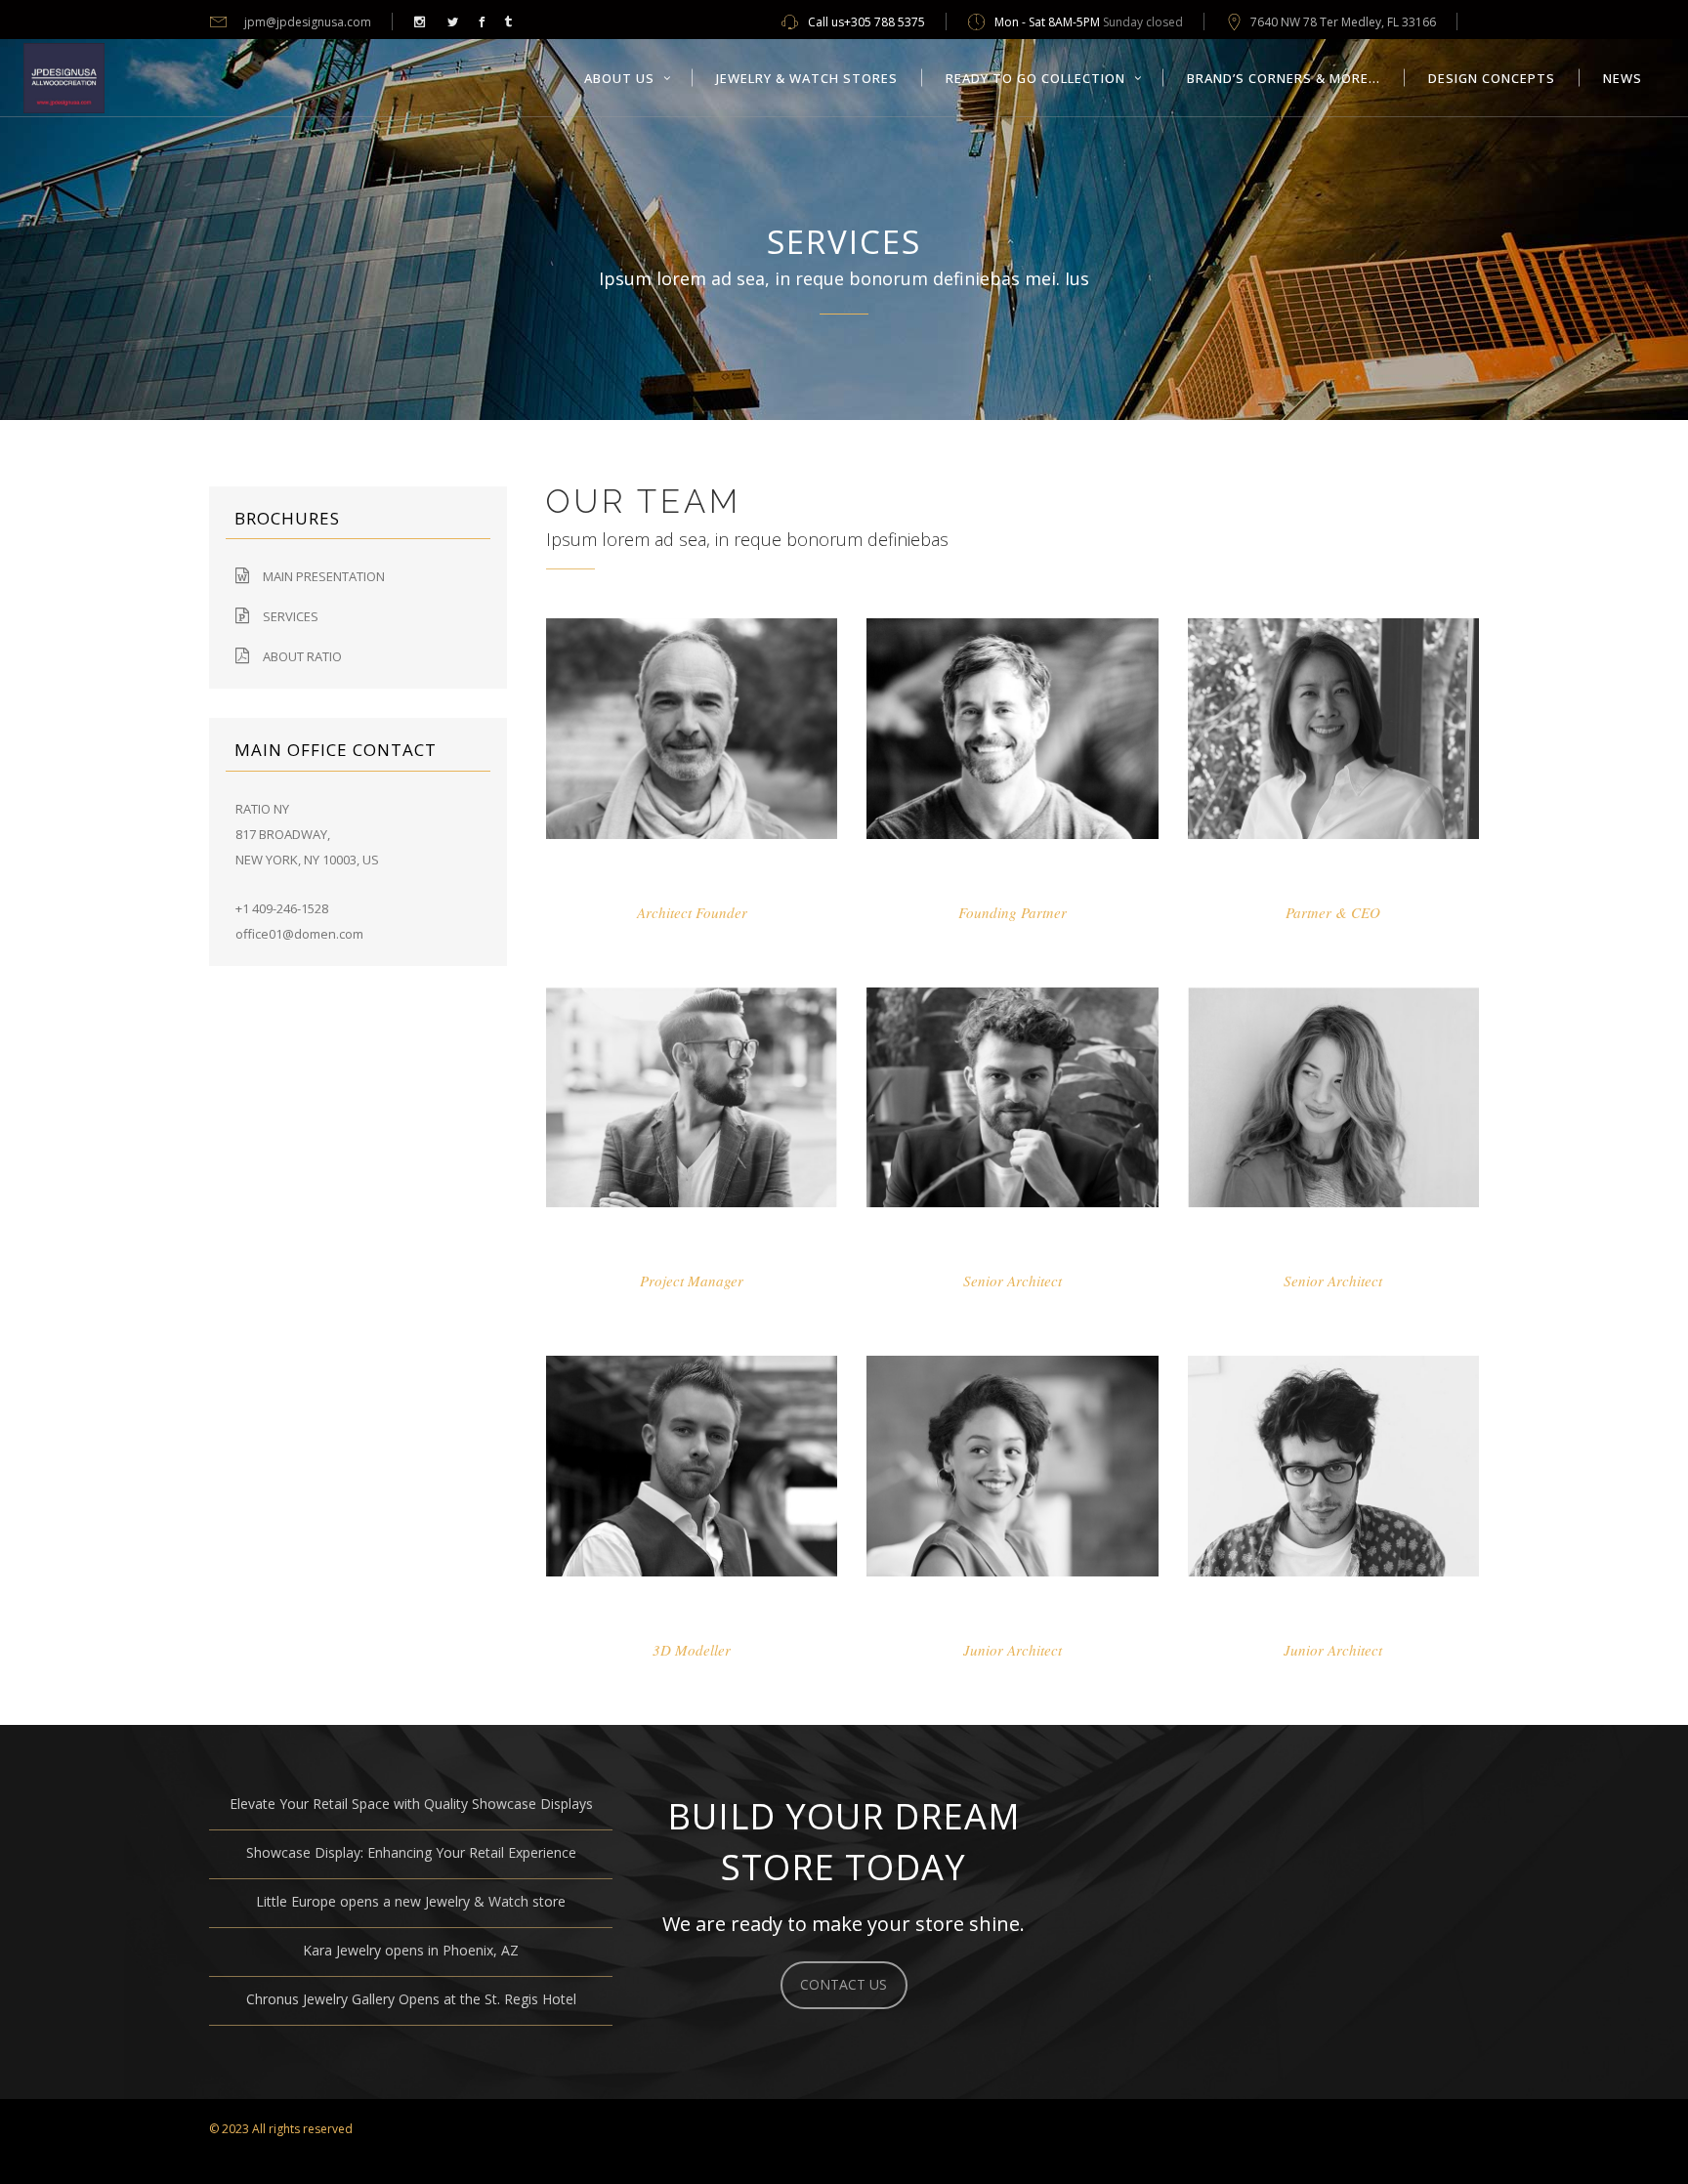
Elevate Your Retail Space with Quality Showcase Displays (411, 1804)
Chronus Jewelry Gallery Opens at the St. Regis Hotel (411, 1999)
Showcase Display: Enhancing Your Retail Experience (411, 1852)
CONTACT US (844, 1984)
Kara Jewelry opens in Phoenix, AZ (411, 1950)
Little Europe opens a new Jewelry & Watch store (411, 1901)
